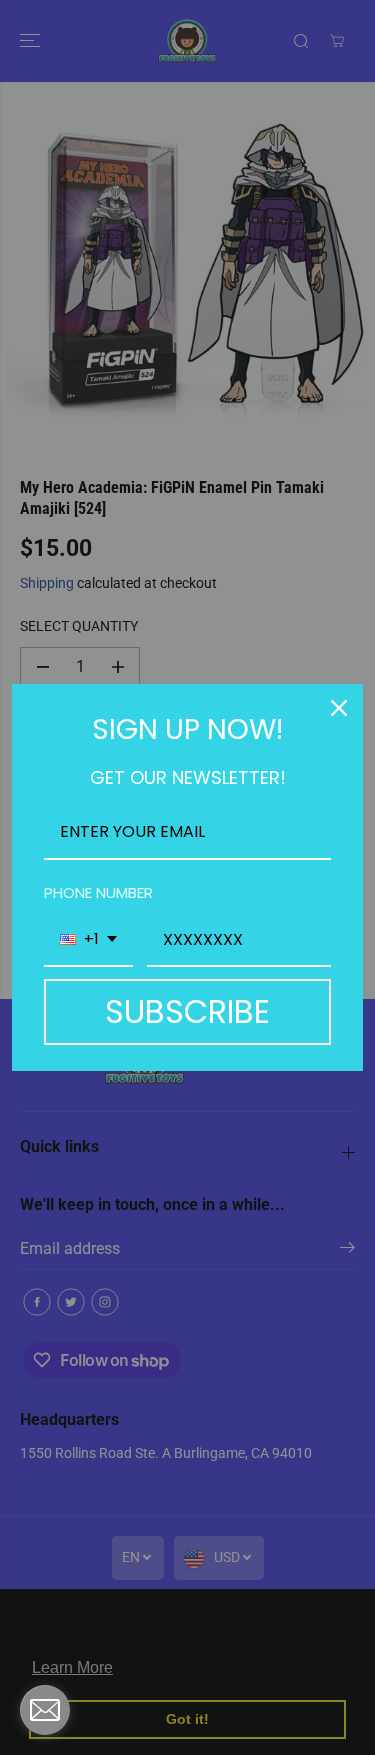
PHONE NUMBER (98, 892)
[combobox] (88, 940)
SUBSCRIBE (187, 1011)
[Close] (339, 708)
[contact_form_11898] (45, 1710)
